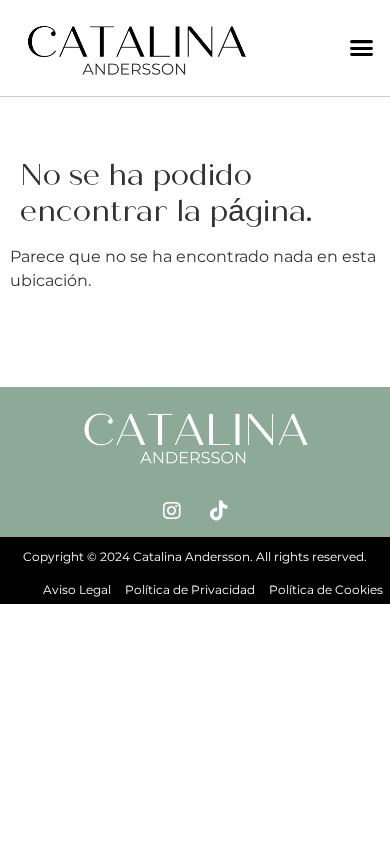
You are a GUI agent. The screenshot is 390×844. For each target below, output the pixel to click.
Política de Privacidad (190, 589)
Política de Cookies (326, 589)
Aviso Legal (77, 589)
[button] (362, 48)
